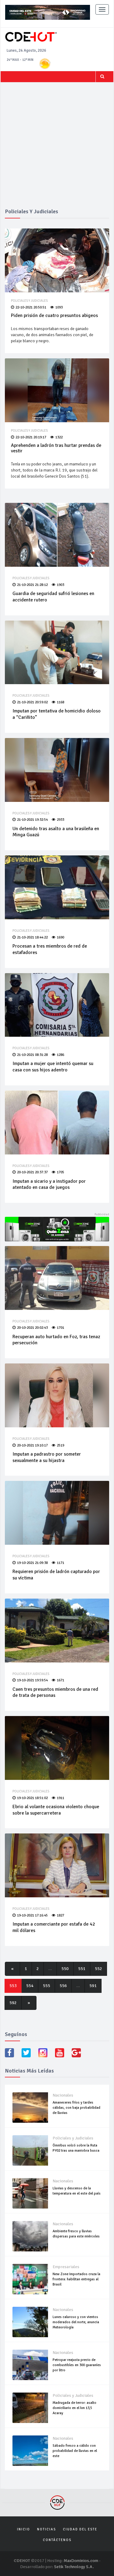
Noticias (47, 2529)
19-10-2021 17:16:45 (32, 1915)
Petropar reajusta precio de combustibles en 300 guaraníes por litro (77, 2365)
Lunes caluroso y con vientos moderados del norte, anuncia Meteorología (76, 2322)
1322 (59, 437)
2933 (60, 820)
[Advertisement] (57, 149)
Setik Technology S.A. (74, 2567)
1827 (60, 1915)
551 (82, 1969)
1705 (60, 1172)
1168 (60, 702)
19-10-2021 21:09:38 (32, 1563)
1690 (60, 937)
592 (13, 2003)
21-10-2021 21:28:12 (32, 585)
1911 (60, 1798)
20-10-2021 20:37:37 (32, 1172)
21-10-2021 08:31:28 (32, 1055)
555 (47, 1986)
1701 (60, 1328)
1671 (60, 1680)
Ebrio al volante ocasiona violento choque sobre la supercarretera (56, 1810)
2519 (60, 1445)
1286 (60, 1055)
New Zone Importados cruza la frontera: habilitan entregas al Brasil (76, 2279)
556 (63, 1986)
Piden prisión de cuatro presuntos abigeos (54, 315)
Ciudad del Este (80, 2529)
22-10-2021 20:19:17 (31, 437)
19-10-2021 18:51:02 (32, 1798)
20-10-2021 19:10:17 (32, 1445)
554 (30, 1986)
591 (93, 1986)
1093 (59, 307)
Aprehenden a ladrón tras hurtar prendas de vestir (56, 448)
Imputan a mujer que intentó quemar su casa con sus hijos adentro (53, 1067)
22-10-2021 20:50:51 (31, 307)
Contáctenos (57, 2540)
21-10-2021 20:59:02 (32, 702)
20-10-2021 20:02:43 (32, 1328)
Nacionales (63, 2095)
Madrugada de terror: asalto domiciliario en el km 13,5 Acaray (74, 2408)
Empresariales (66, 2267)
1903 (60, 585)
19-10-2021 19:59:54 (32, 1680)
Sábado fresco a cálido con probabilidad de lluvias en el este (75, 2451)
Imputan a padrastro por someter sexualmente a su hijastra (47, 1457)
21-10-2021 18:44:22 (32, 937)
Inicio (24, 2529)
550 (65, 1969)
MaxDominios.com (81, 2561)
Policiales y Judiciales (29, 301)
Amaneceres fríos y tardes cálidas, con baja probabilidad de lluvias (76, 2108)
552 (98, 1969)
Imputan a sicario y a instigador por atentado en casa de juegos (49, 1184)
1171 (60, 1563)
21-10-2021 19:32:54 (32, 820)
